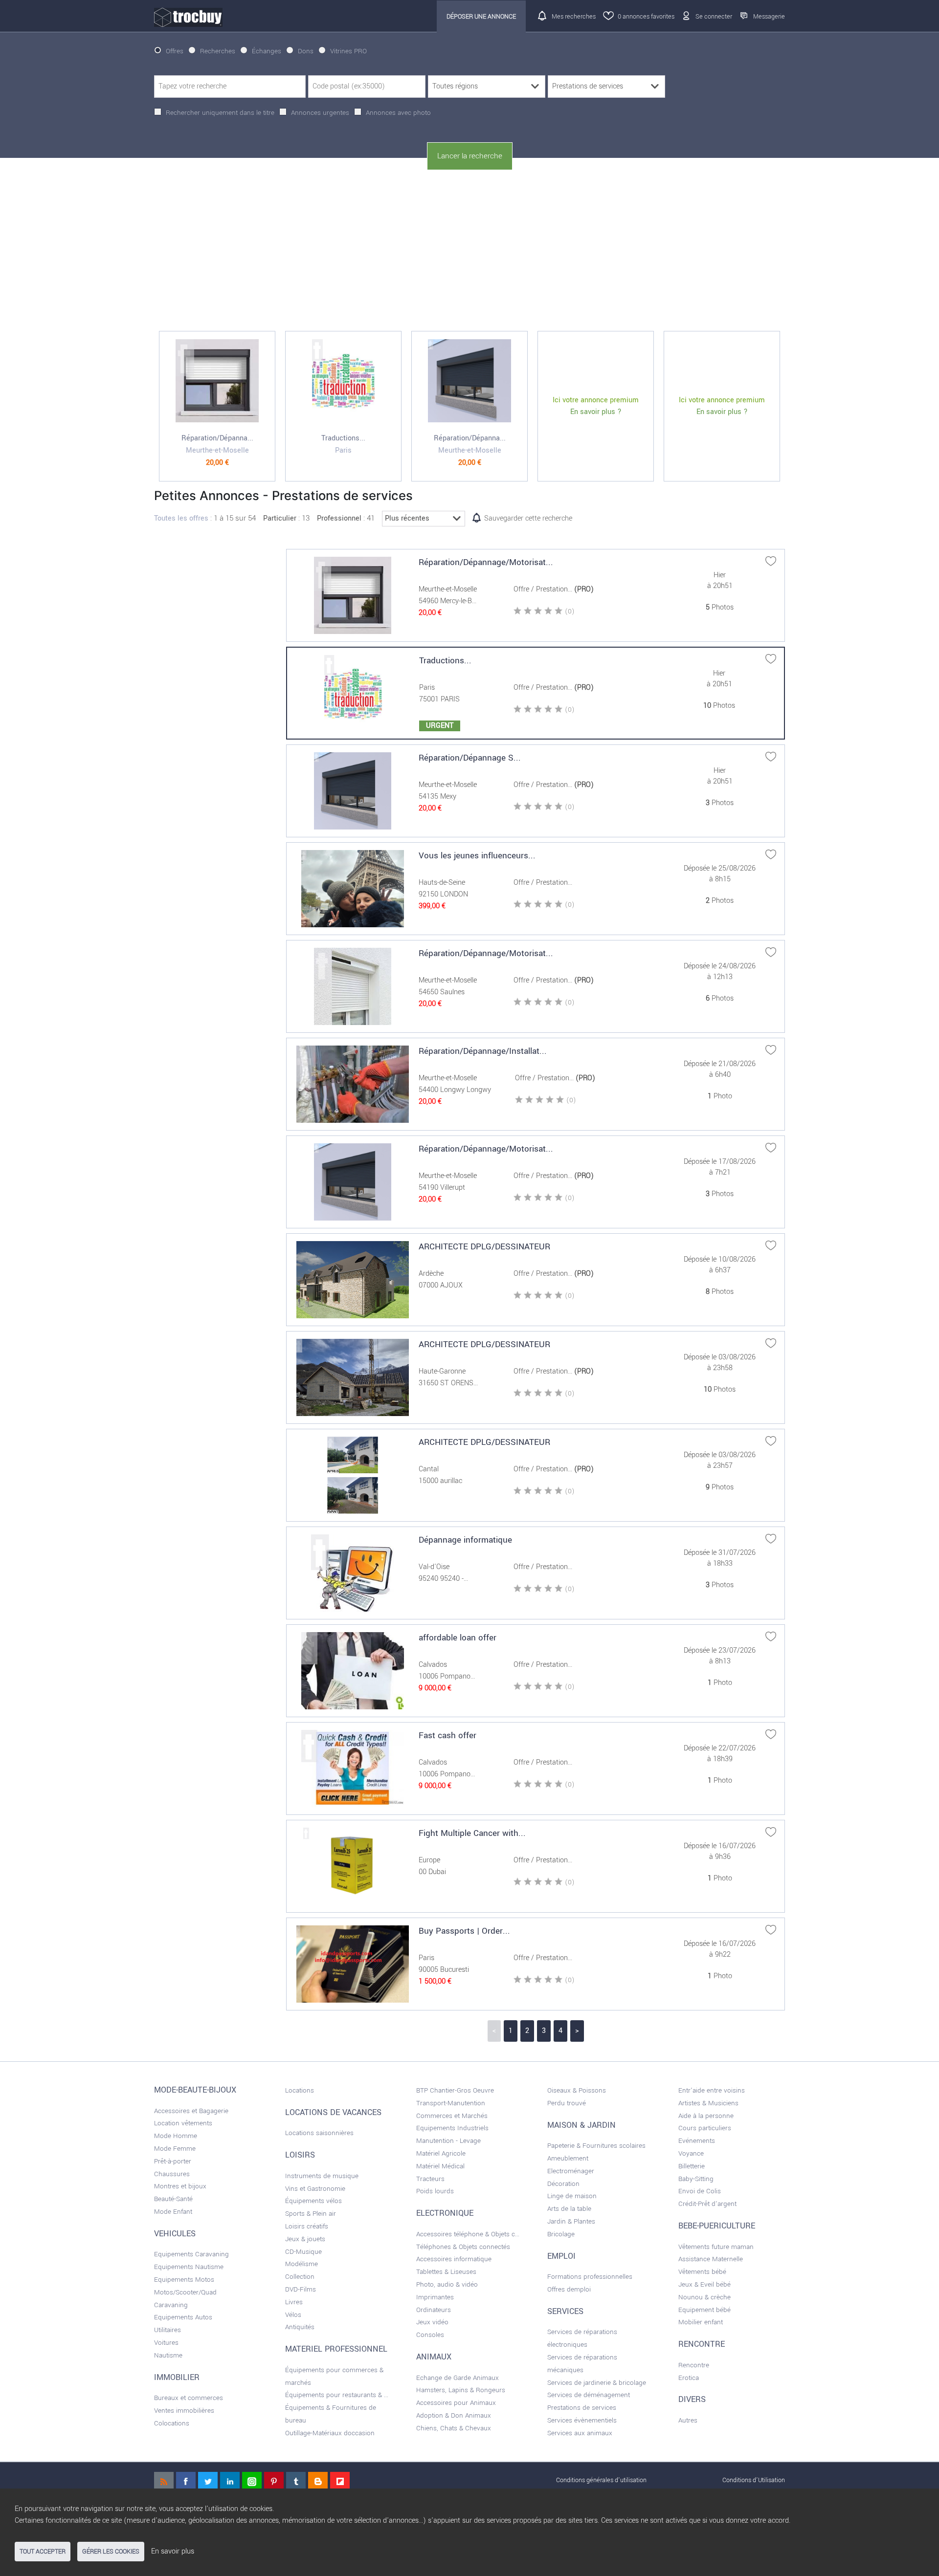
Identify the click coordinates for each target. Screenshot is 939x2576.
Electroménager (571, 2171)
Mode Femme (175, 2149)
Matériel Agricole (441, 2153)
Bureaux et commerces (189, 2398)
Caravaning (171, 2305)
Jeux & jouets (305, 2239)
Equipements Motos (184, 2280)
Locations (300, 2090)
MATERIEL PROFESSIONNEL (336, 2349)
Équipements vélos (313, 2201)
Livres (294, 2302)
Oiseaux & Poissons (577, 2090)
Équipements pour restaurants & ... (337, 2395)
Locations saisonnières (319, 2133)
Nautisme (168, 2355)
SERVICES (565, 2312)
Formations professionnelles (590, 2277)
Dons (306, 51)
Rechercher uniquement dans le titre (220, 113)
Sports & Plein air (311, 2214)
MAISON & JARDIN (581, 2125)
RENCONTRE (702, 2344)
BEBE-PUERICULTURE (717, 2226)
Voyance (691, 2153)
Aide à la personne (706, 2116)
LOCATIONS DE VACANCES (333, 2113)
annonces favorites (646, 16)
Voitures (166, 2343)
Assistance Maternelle (711, 2259)
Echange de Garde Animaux (458, 2378)
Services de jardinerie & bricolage (597, 2383)
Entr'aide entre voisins (712, 2090)
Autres (688, 2420)
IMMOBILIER (177, 2378)
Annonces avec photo (398, 113)
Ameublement (568, 2158)
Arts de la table (569, 2209)
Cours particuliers (705, 2128)
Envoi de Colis (700, 2191)
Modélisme (302, 2264)
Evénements (697, 2141)
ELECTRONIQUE (445, 2213)
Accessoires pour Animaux (456, 2403)
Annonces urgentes (320, 113)
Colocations (172, 2423)
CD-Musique (303, 2252)
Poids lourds (435, 2191)
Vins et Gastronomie (315, 2189)
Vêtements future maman (716, 2247)
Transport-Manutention (451, 2103)
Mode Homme (176, 2136)
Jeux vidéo (432, 2322)
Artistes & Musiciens (708, 2103)
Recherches (218, 51)
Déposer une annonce (481, 16)
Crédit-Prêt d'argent (707, 2204)
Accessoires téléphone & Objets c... (468, 2234)
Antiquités (300, 2327)
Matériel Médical (440, 2166)
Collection (300, 2277)
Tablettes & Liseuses (446, 2272)
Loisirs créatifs (307, 2226)
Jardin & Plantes (571, 2221)
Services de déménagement (589, 2395)
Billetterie (692, 2166)
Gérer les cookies (111, 2552)
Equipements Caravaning (191, 2254)
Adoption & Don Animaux (454, 2415)
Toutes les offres (181, 518)
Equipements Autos (183, 2317)
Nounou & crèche (704, 2297)
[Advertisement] (469, 251)
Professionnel (339, 518)
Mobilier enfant (701, 2322)
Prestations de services (582, 2408)
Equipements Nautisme (189, 2267)
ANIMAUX (434, 2357)
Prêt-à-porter (173, 2161)
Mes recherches (574, 16)
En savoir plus (173, 2551)
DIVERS (692, 2400)
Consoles (430, 2335)
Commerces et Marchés (452, 2116)
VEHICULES (175, 2234)
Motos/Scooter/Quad (185, 2292)
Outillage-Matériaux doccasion (330, 2433)
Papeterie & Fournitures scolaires (596, 2146)
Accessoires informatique (454, 2259)
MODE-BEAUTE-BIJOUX (195, 2090)
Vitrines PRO (348, 51)
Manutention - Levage (448, 2141)
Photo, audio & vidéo (447, 2284)
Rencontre (694, 2365)
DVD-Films (301, 2289)
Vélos (293, 2315)
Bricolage (561, 2234)
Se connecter (714, 16)
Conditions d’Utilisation (754, 2480)
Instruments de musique (322, 2176)
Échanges (267, 51)
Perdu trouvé (567, 2103)
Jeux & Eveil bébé (704, 2284)
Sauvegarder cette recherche (528, 518)
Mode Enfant (173, 2212)
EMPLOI (561, 2256)
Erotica (689, 2378)
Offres (175, 51)
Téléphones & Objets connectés (463, 2247)
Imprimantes (435, 2297)
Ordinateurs (434, 2310)
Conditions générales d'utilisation (601, 2480)
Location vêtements (183, 2123)
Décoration (563, 2184)
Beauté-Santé (173, 2199)
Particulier (280, 518)
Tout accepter (43, 2552)
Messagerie (769, 16)
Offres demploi (569, 2289)
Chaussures (172, 2174)
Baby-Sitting (696, 2179)
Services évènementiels (582, 2420)
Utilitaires (168, 2330)
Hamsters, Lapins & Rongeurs (461, 2390)
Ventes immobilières (184, 2411)
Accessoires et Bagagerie (191, 2111)
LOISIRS (300, 2155)
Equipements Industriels (452, 2128)
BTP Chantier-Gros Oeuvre (455, 2090)
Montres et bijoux (180, 2186)
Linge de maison (572, 2196)
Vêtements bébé (702, 2272)
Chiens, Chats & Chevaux (454, 2428)
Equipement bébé (704, 2310)
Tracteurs (430, 2179)
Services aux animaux (580, 2433)
